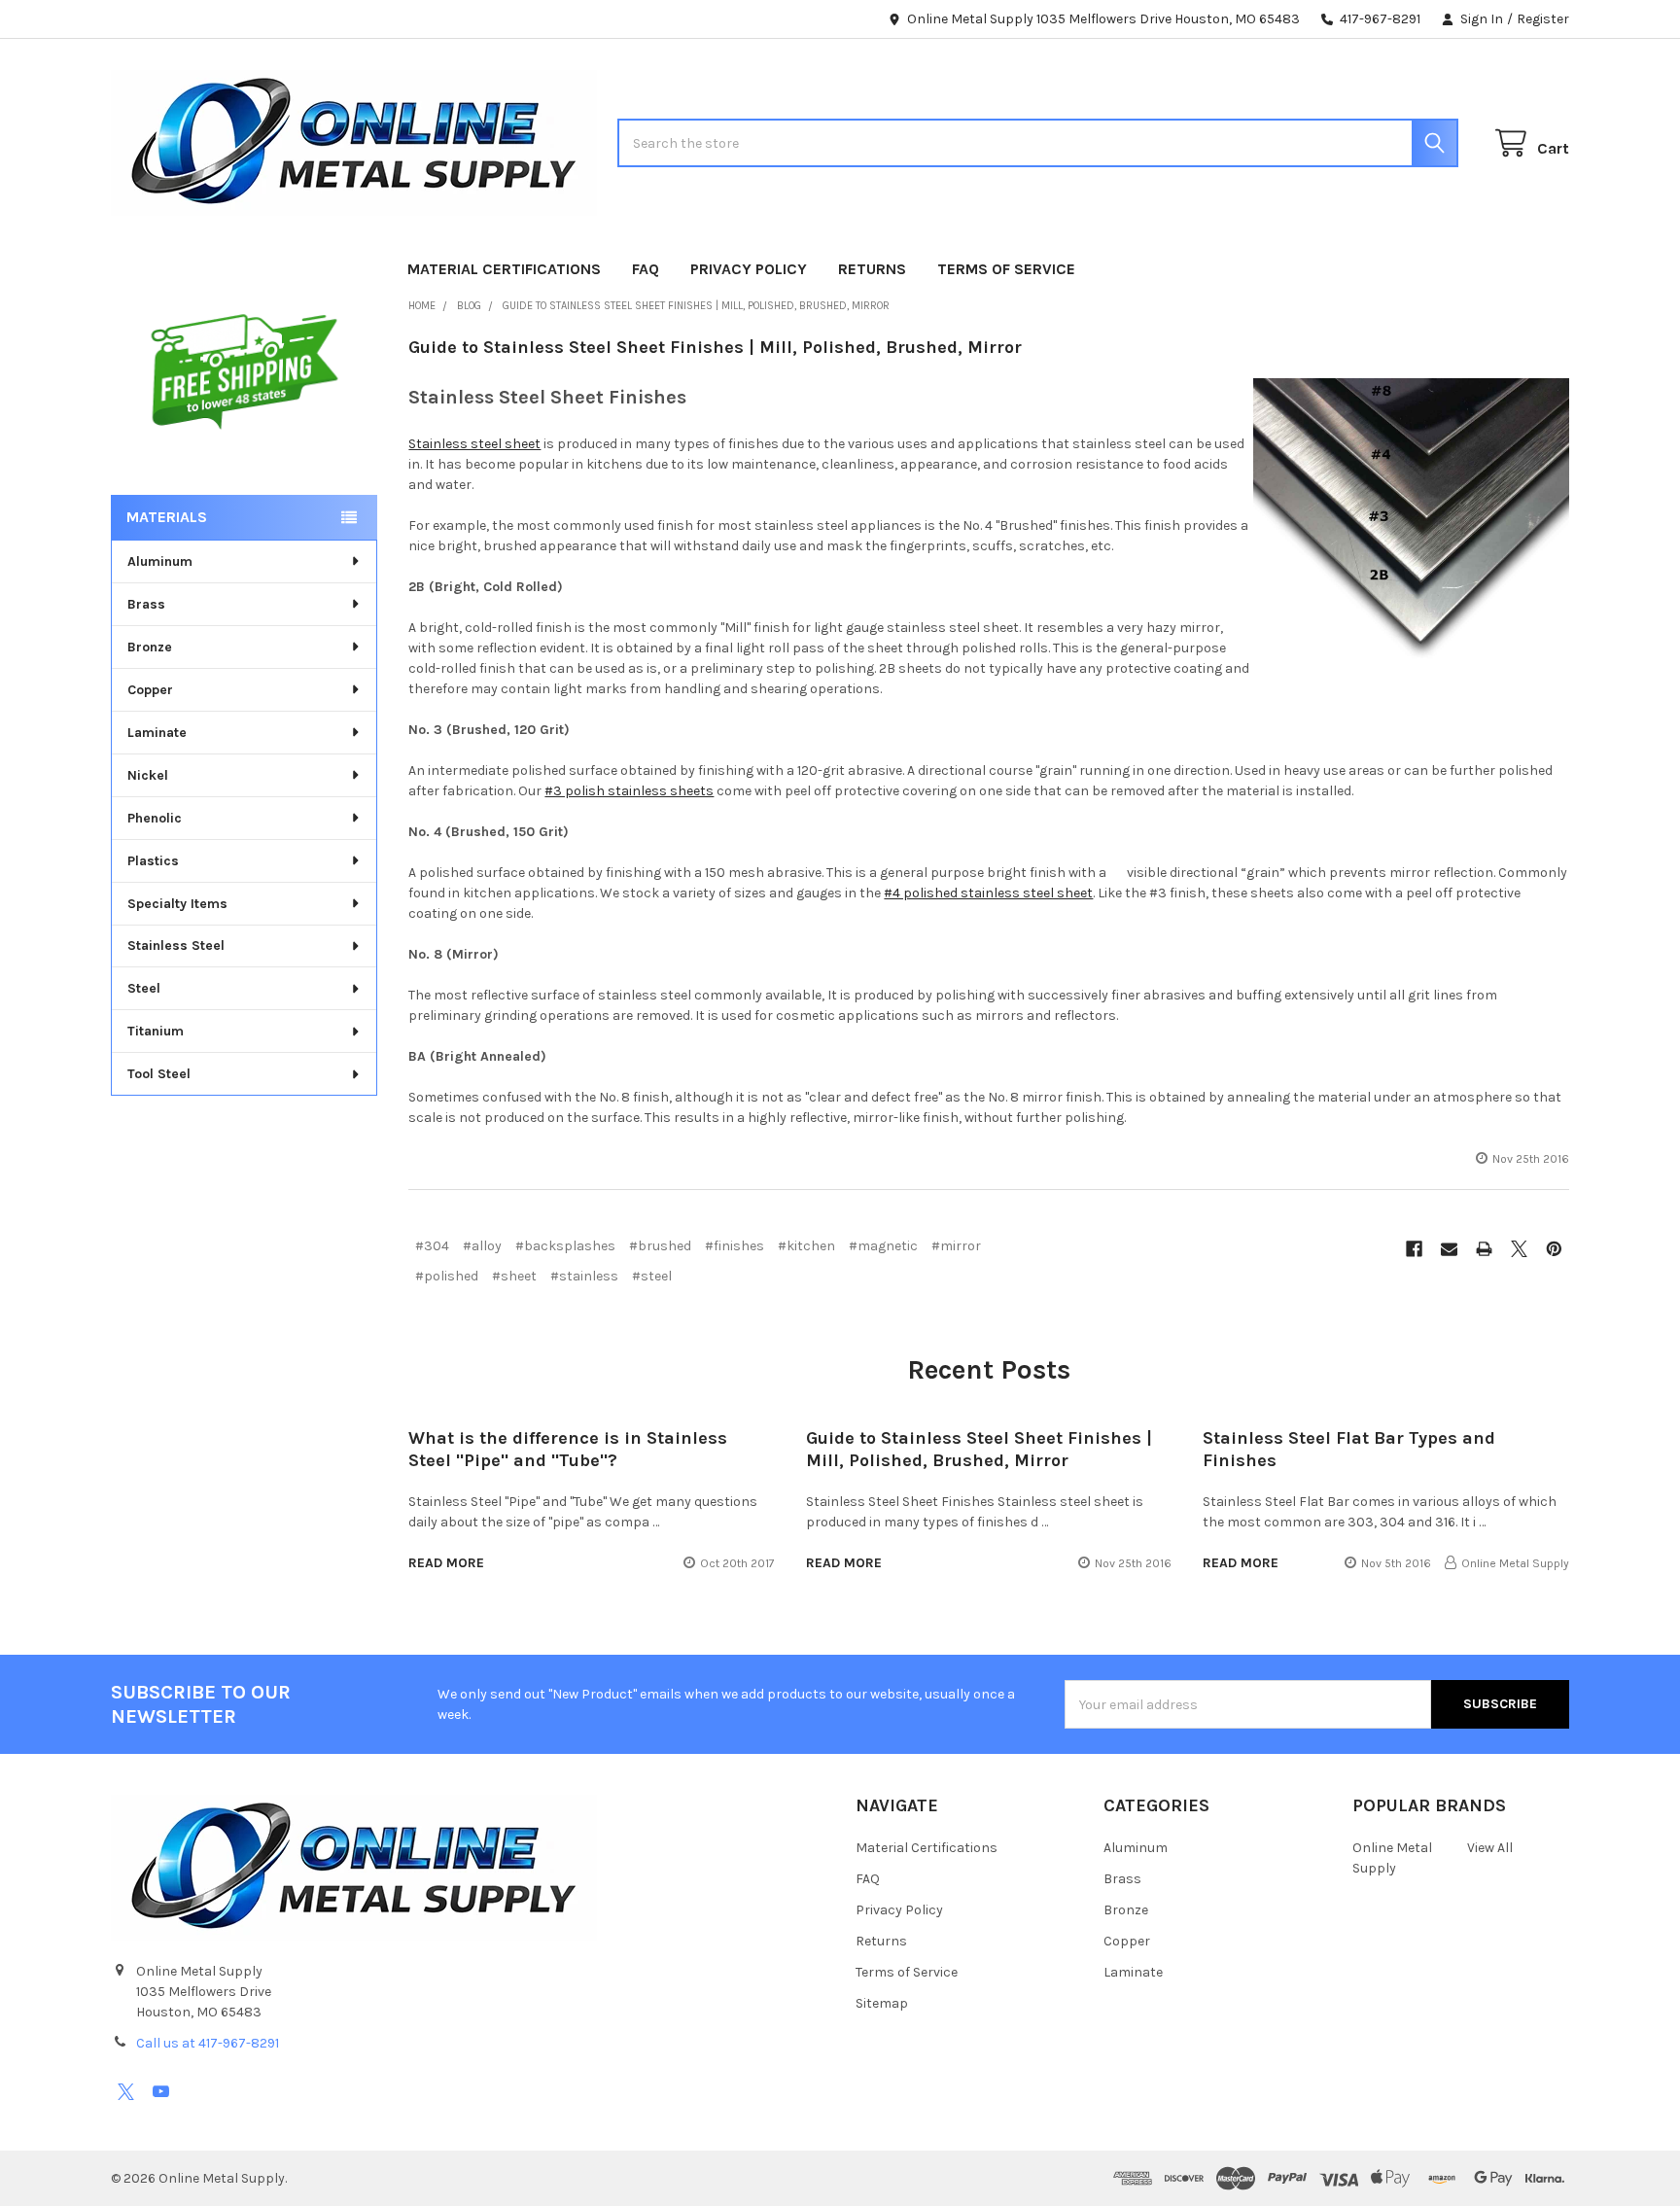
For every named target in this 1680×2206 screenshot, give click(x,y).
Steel (144, 988)
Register (1543, 19)
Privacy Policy (749, 269)
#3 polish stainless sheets (629, 791)
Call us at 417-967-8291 (208, 2043)
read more (446, 1563)
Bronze (150, 647)
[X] (1519, 1249)
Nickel (148, 775)
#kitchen (806, 1246)
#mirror (956, 1246)
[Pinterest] (1554, 1249)
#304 (432, 1246)
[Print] (1484, 1249)
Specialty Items (177, 904)
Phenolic (155, 818)
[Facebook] (1414, 1249)
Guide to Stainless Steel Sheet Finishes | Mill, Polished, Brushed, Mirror (715, 347)
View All (1490, 1848)
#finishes (735, 1246)
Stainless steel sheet (474, 444)
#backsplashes (565, 1246)
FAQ (646, 269)
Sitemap (882, 2003)
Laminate (157, 733)
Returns (872, 269)
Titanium (156, 1031)
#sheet (514, 1276)
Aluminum (160, 561)
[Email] (1449, 1249)
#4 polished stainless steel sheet (988, 893)
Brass (146, 604)
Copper (150, 690)
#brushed (660, 1246)
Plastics (153, 861)
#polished (447, 1276)
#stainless (584, 1276)
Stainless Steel (176, 945)
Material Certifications (504, 269)
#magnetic (883, 1246)
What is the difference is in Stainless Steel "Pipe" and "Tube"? (568, 1449)
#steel (652, 1276)
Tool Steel (159, 1074)
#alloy (482, 1246)
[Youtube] (161, 2092)
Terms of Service (1006, 269)
